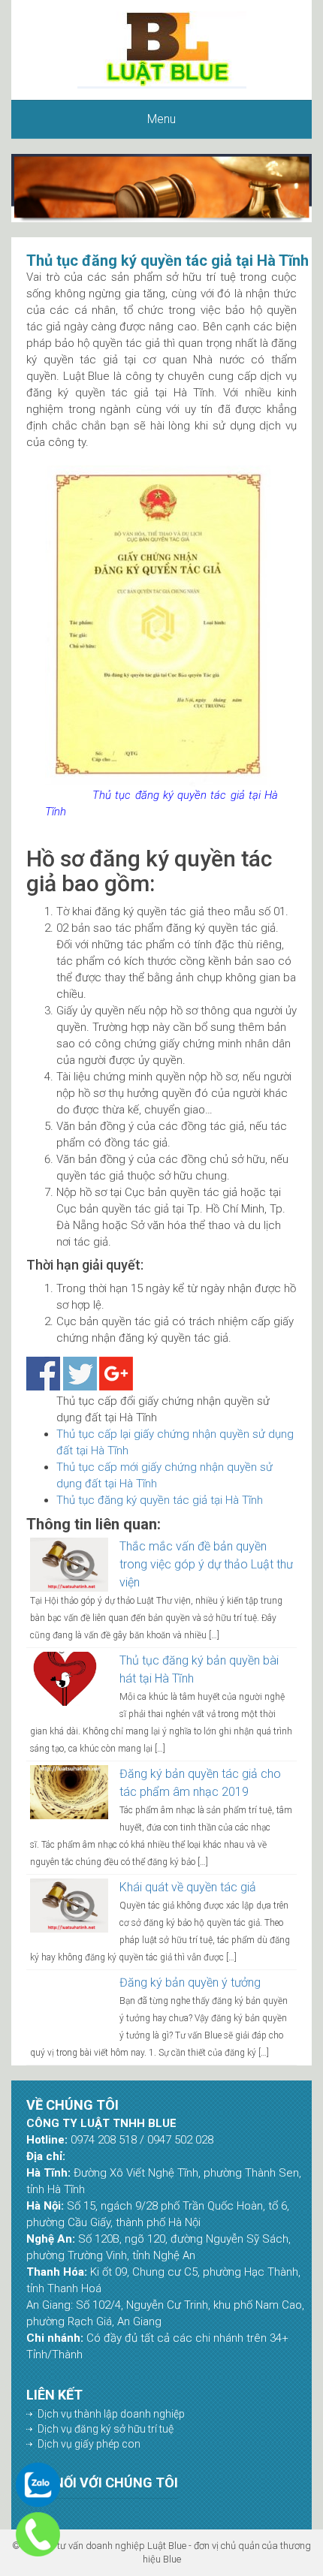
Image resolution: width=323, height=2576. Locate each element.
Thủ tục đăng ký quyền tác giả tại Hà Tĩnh (160, 1500)
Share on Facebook (43, 1374)
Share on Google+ (116, 1374)
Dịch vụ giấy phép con (89, 2444)
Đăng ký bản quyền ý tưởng (190, 1982)
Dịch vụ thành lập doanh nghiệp (111, 2414)
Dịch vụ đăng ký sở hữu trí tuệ (106, 2429)
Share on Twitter (80, 1374)
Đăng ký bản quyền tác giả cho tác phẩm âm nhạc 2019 (200, 1783)
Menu (161, 119)
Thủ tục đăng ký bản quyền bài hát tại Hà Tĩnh (199, 1669)
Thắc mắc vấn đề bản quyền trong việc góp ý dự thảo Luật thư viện (206, 1564)
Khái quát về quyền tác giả (188, 1887)
